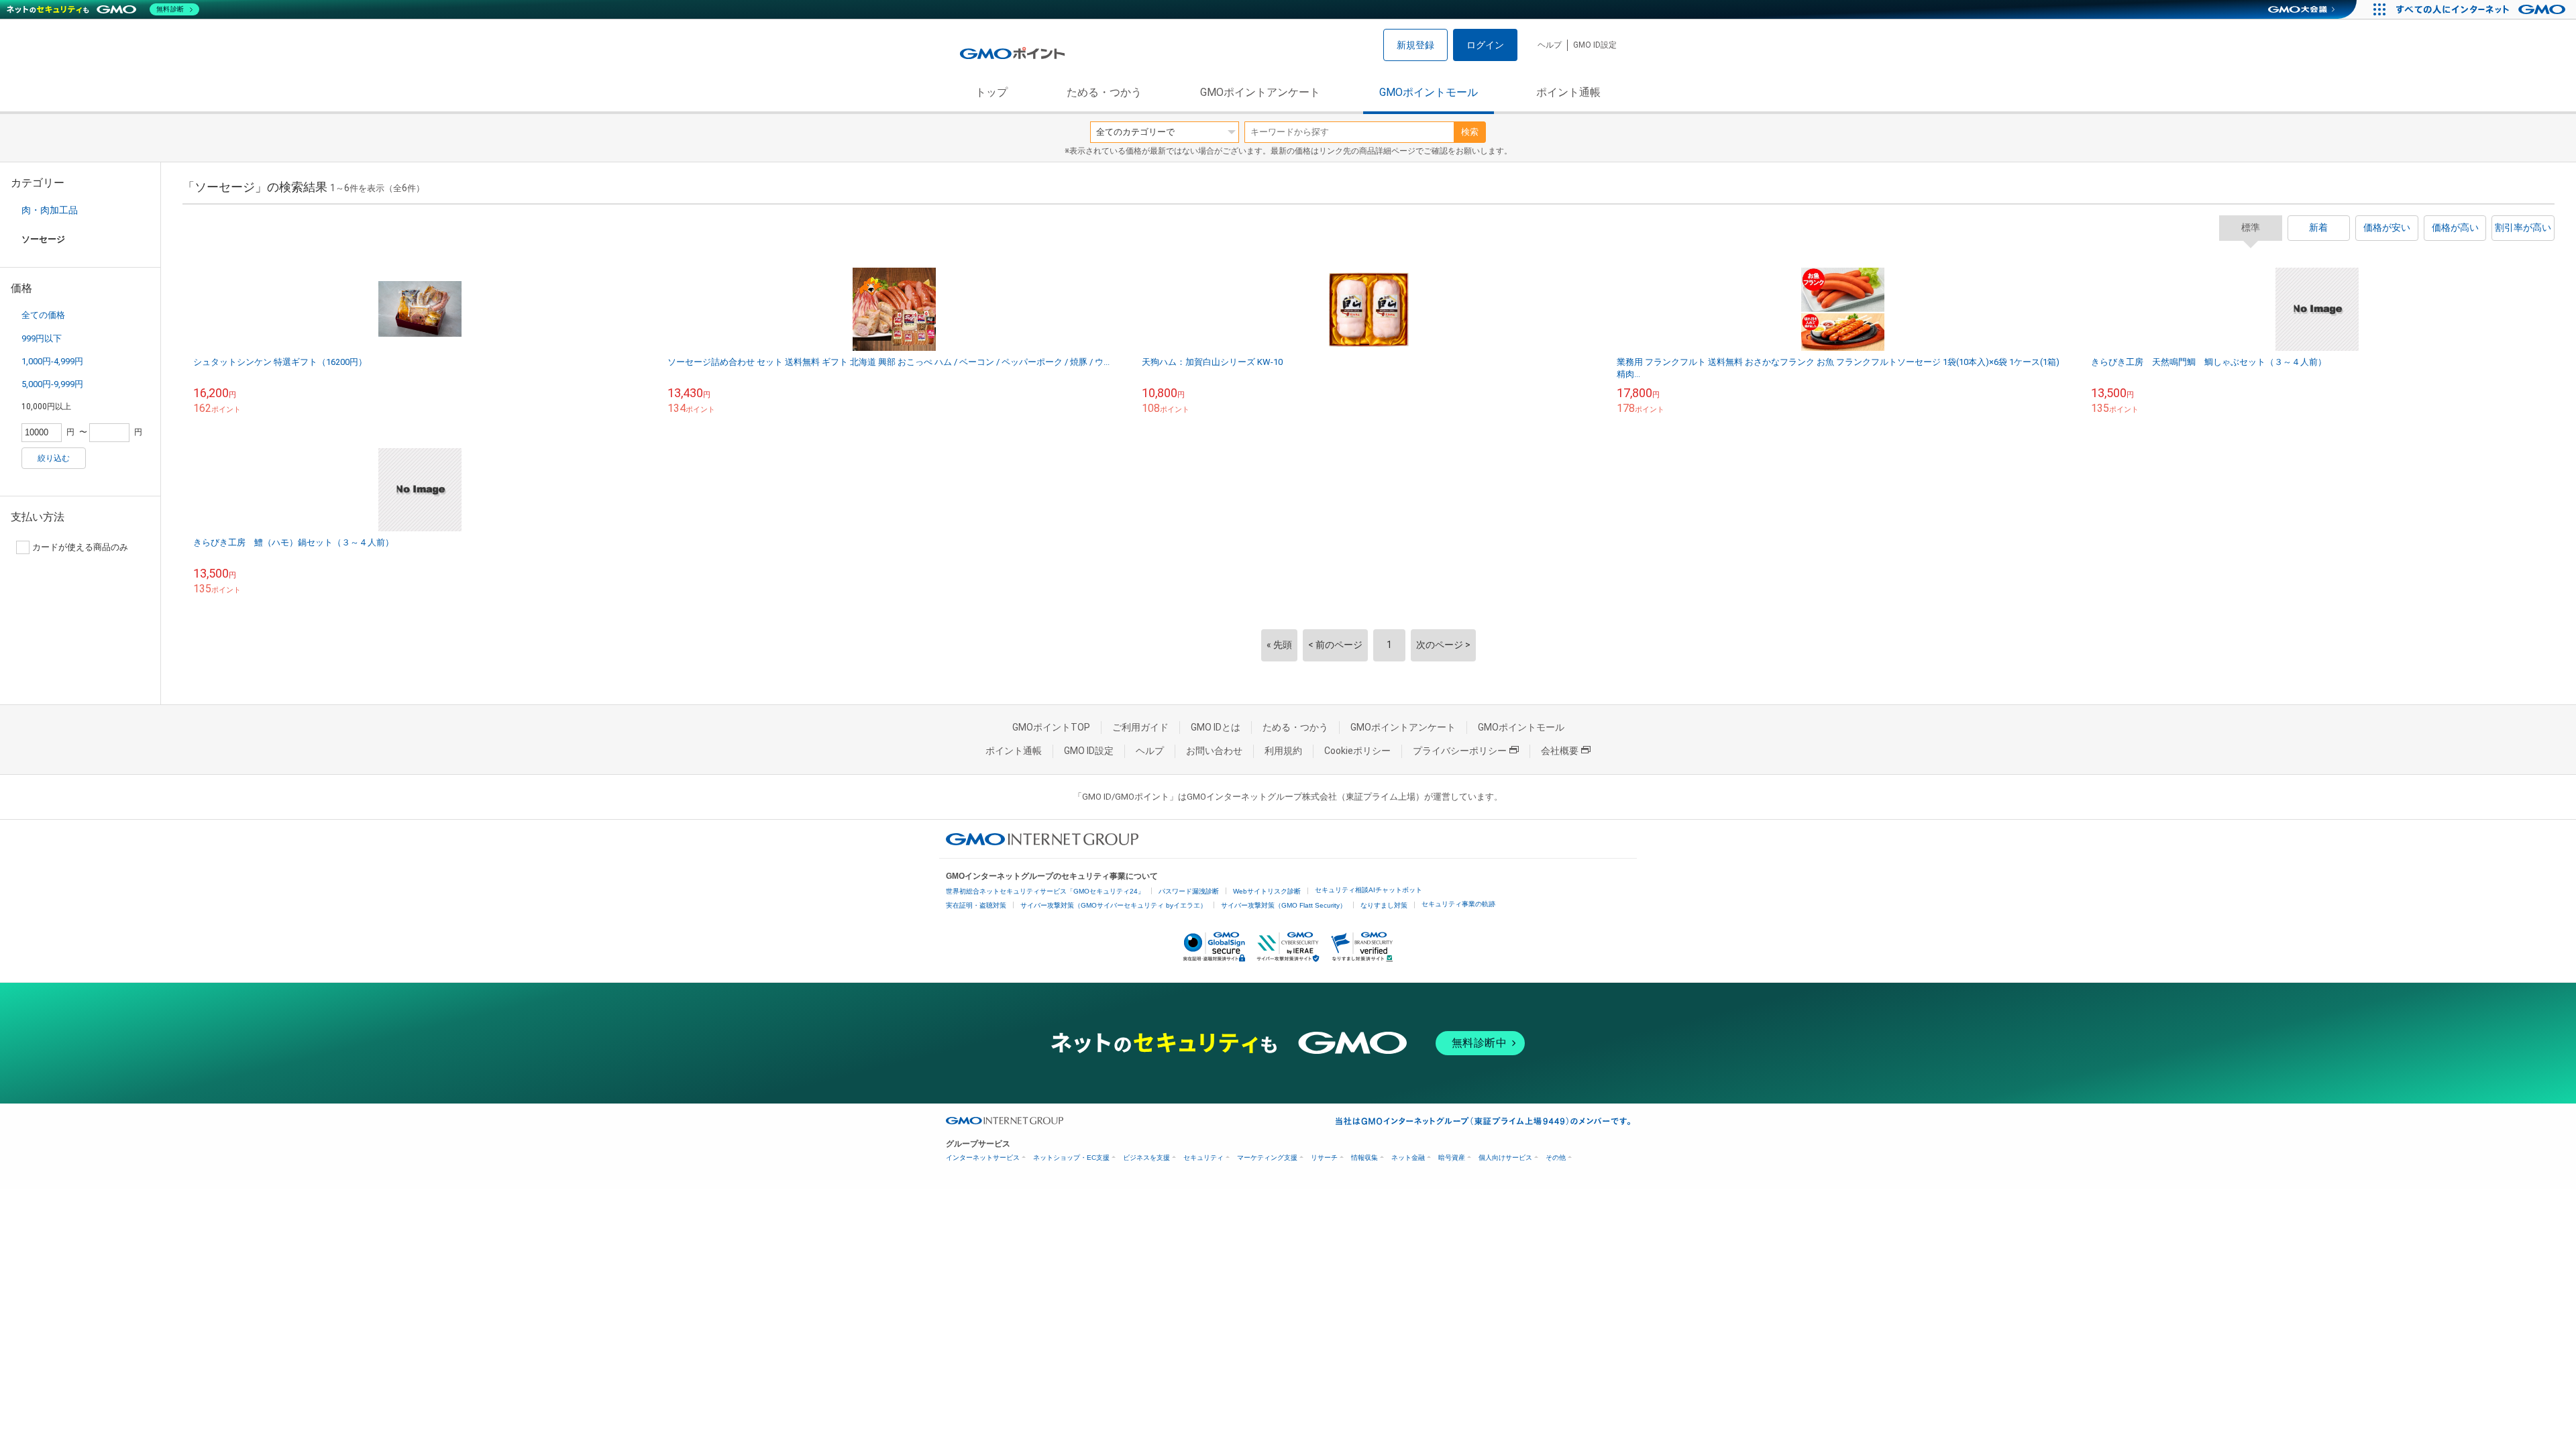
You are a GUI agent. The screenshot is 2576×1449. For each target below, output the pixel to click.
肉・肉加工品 (50, 210)
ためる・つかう (1104, 92)
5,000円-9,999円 (52, 384)
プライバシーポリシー (1460, 751)
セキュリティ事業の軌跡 (1458, 904)
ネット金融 (1408, 1158)
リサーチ (1324, 1158)
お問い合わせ (1214, 751)
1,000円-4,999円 (52, 361)
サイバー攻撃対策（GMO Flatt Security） (1284, 905)
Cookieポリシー (1357, 751)
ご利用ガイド (1140, 727)
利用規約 (1283, 751)
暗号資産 (1452, 1158)
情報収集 (1364, 1158)
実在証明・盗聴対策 (976, 905)
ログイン (1485, 45)
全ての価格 (43, 315)
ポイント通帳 (1568, 92)
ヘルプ (1550, 45)
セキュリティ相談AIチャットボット (1368, 890)
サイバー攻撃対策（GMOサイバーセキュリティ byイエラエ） (1114, 905)
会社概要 (1560, 751)
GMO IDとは (1216, 727)
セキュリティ (1203, 1158)
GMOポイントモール (1429, 92)
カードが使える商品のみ (80, 547)
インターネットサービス (983, 1158)
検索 (1470, 132)
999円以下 (42, 338)
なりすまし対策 (1384, 905)
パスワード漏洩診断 (1189, 891)
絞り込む (54, 458)
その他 (1556, 1158)
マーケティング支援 (1267, 1158)
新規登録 (1415, 45)
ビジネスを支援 (1146, 1158)
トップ (991, 92)
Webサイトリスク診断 (1267, 891)
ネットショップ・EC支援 (1071, 1158)
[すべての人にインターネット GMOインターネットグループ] (2482, 9)
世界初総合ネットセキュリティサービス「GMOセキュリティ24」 (1045, 891)
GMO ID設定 (1595, 45)
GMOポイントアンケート (1260, 92)
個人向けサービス (1505, 1158)
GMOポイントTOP (1051, 727)
